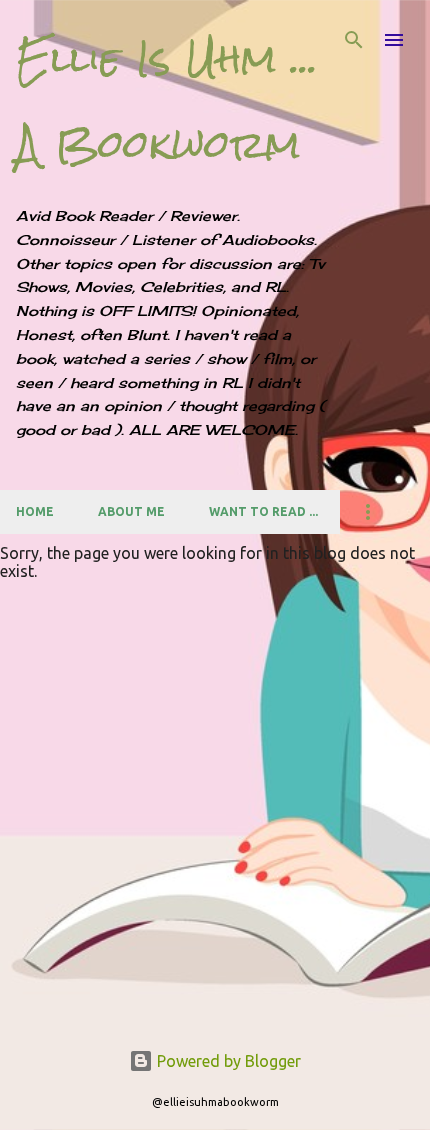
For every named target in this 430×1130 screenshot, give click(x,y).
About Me (131, 511)
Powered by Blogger (227, 1061)
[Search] (354, 40)
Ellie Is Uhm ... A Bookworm (167, 101)
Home (35, 511)
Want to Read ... (263, 511)
